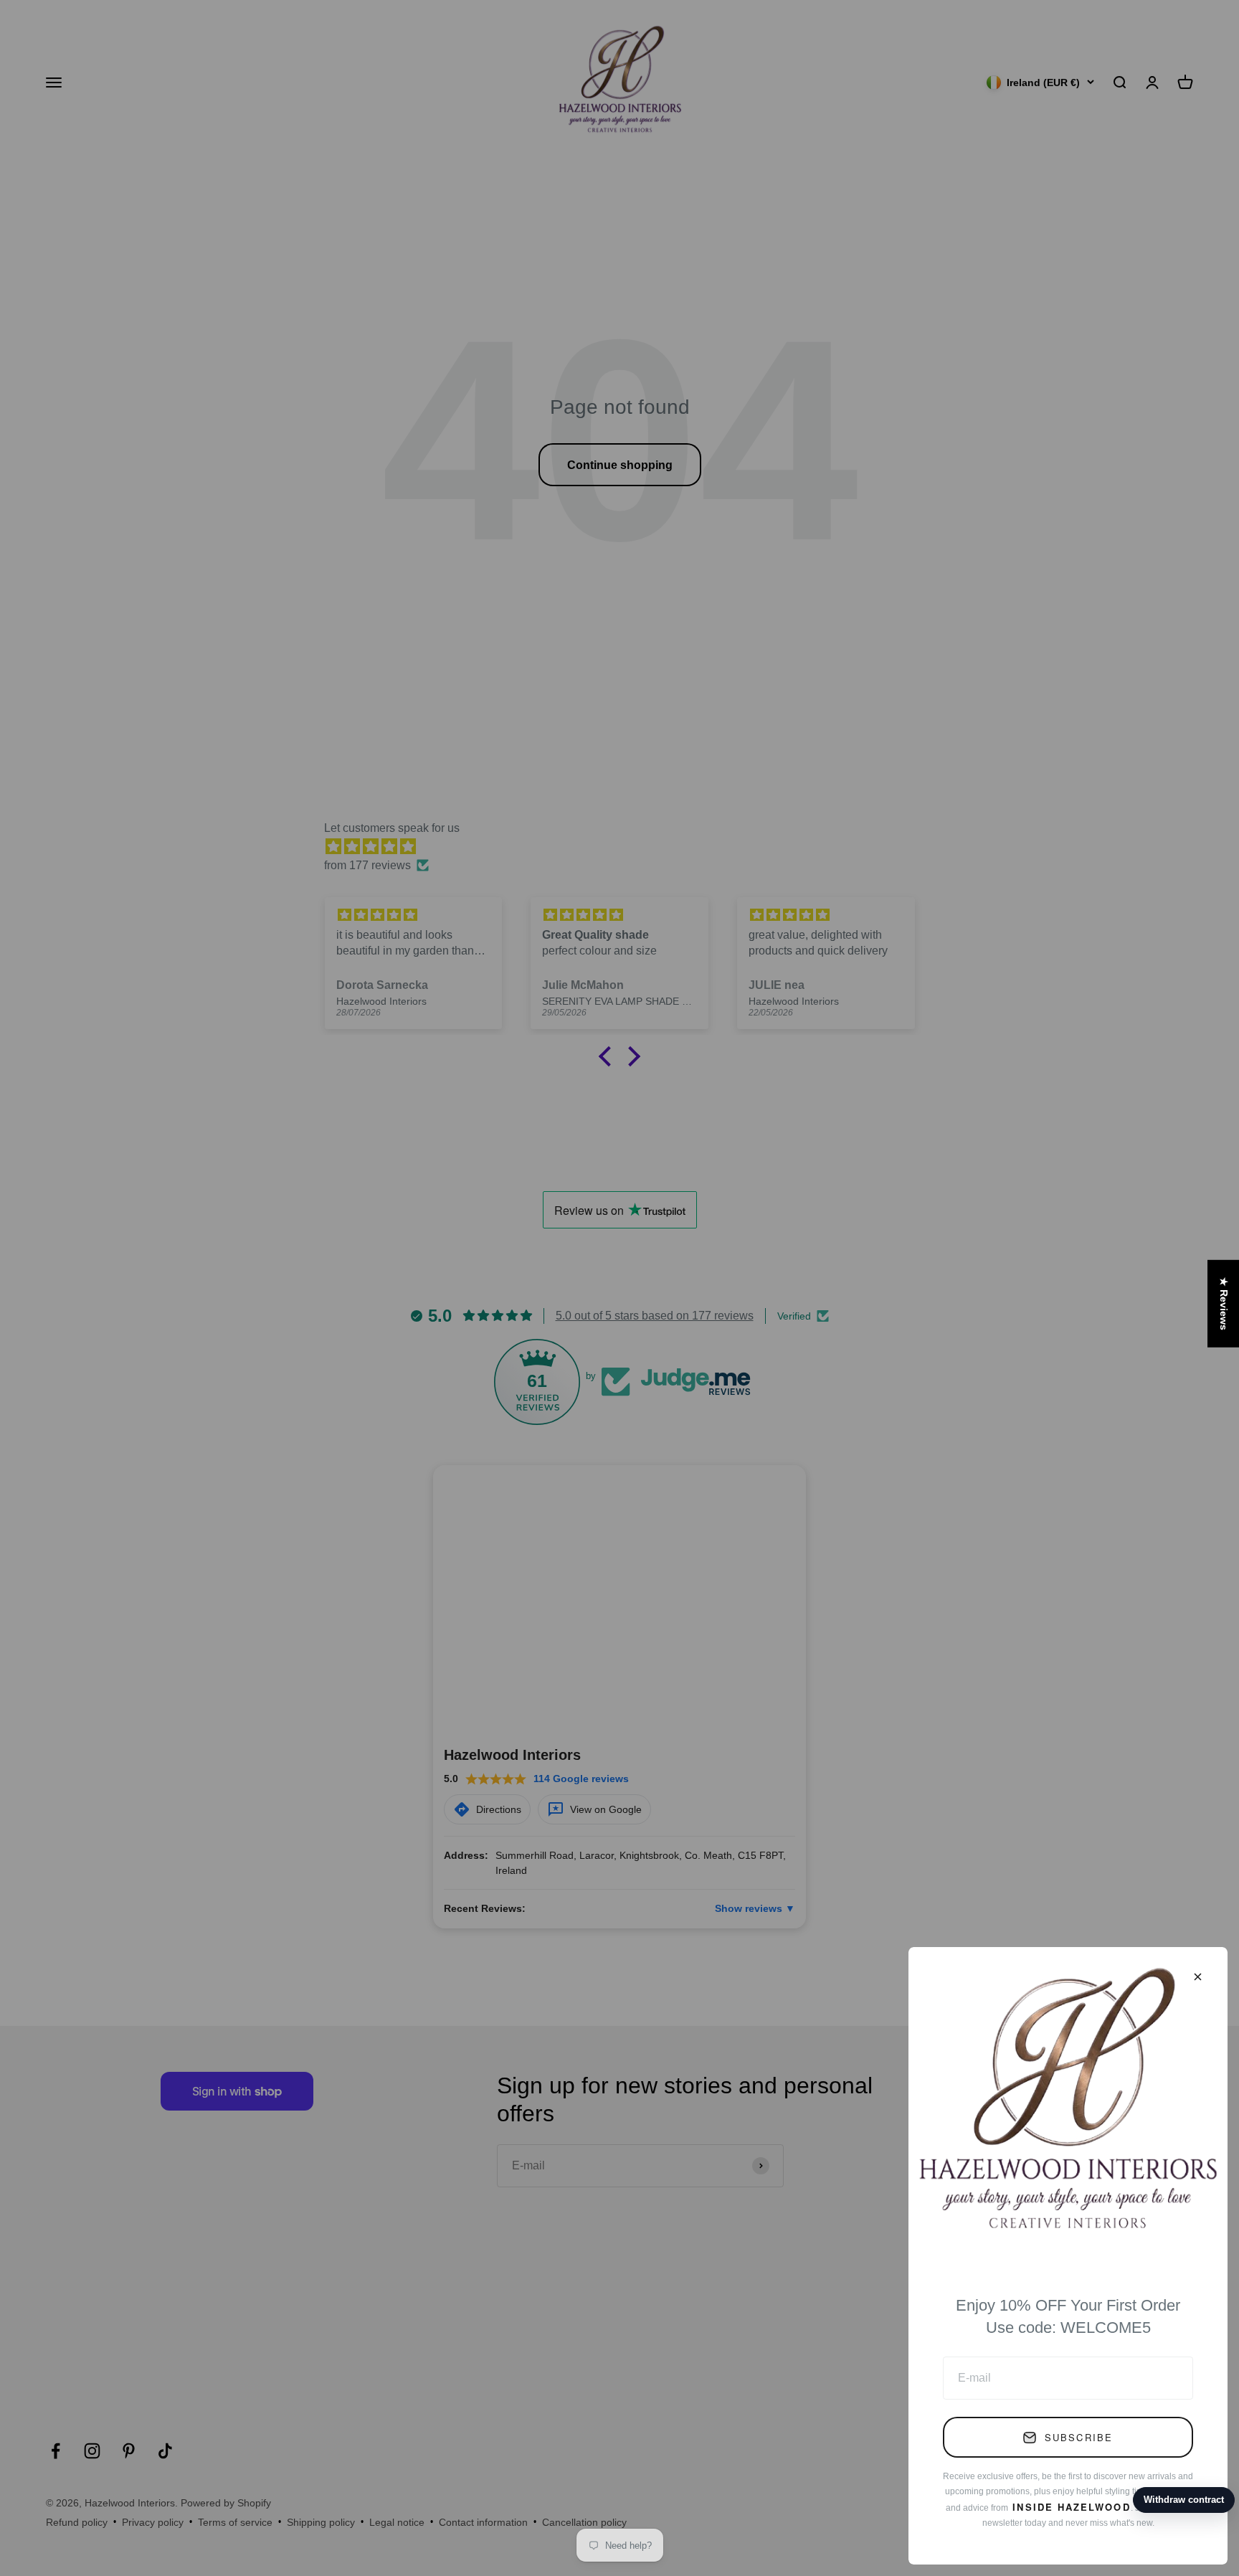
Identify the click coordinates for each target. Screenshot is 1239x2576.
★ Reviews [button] (1224, 1304)
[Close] (1198, 1977)
